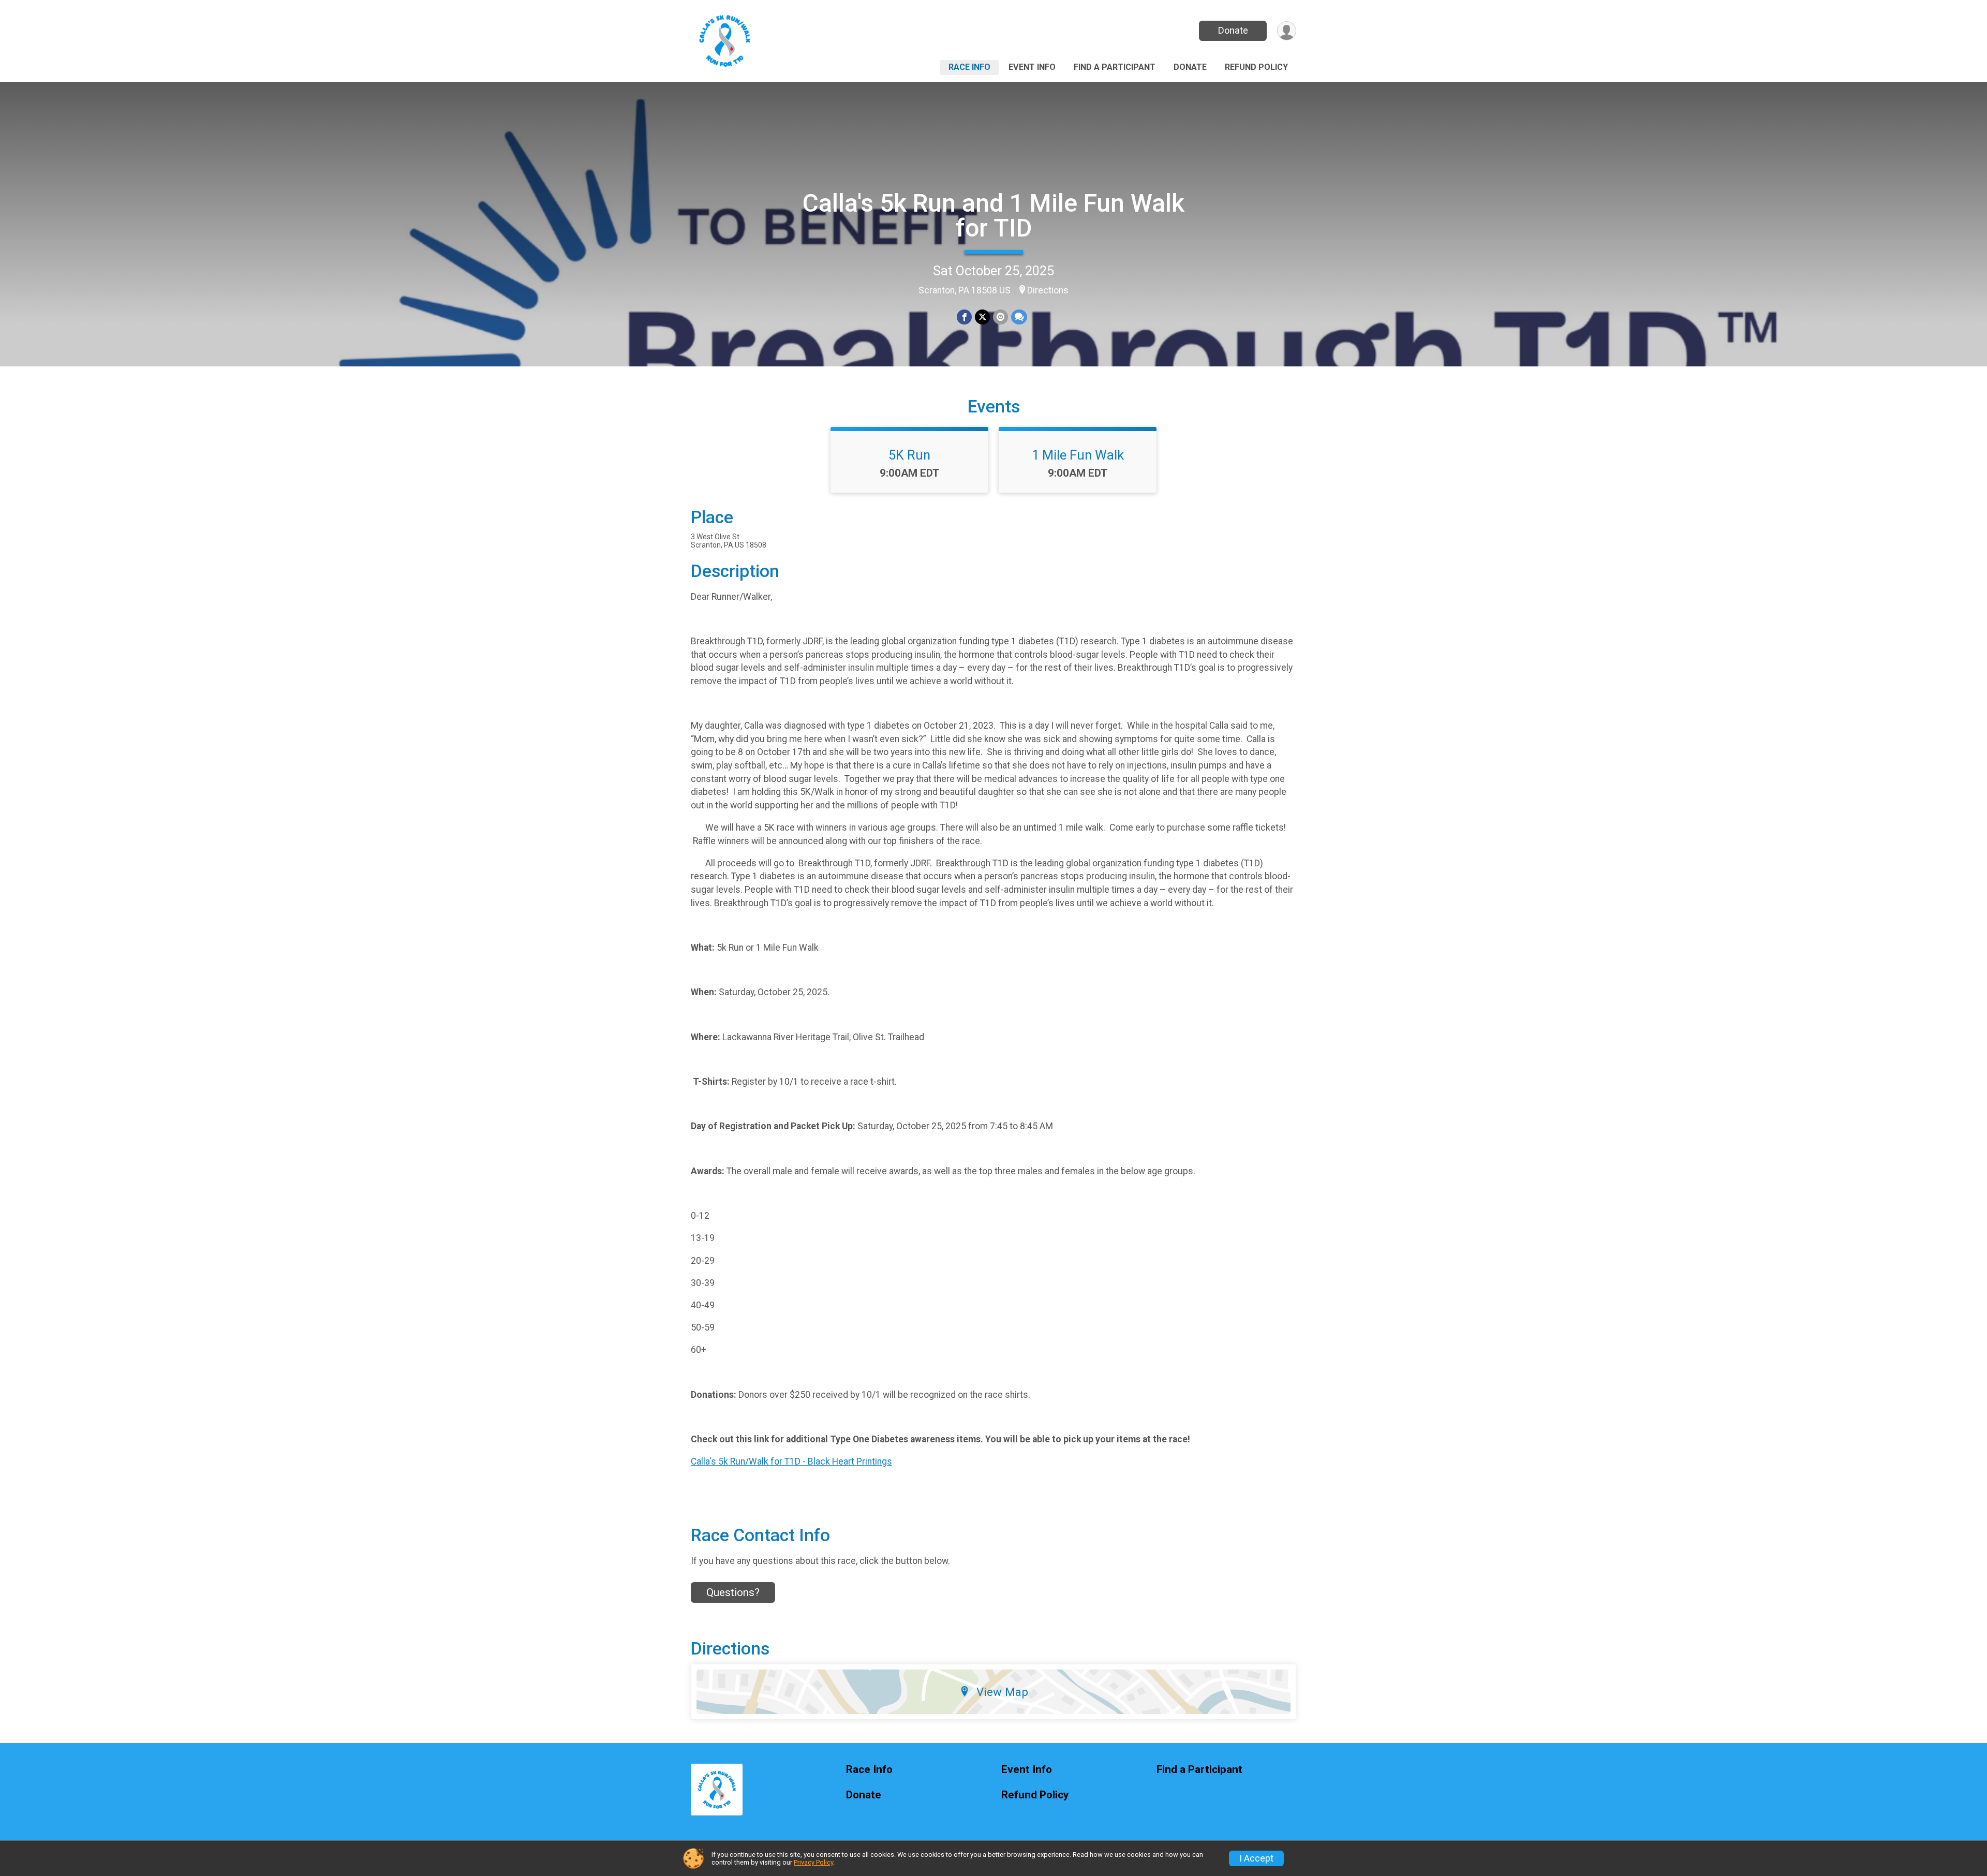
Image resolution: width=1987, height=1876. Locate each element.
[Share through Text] (1019, 317)
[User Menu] (1287, 31)
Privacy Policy (813, 1862)
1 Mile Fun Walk (1078, 455)
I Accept (1256, 1858)
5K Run (909, 455)
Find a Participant (1115, 67)
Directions (1048, 290)
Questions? (733, 1592)
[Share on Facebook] (964, 317)
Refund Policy (1256, 67)
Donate (1233, 30)
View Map (1002, 1692)
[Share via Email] (1000, 317)
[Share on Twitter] (982, 317)
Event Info (1032, 67)
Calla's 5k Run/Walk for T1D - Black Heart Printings (791, 1461)
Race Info (969, 67)
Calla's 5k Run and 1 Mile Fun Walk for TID (993, 216)
